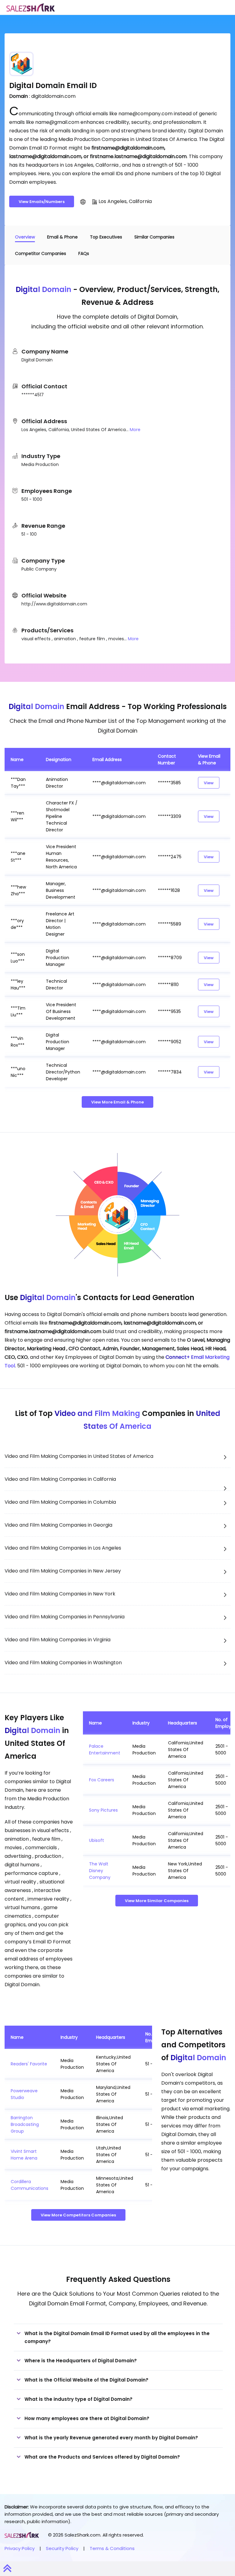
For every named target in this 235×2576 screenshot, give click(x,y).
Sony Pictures (103, 1810)
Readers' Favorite (29, 2064)
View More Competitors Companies (78, 2215)
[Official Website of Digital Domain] (83, 201)
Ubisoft (97, 1840)
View (209, 783)
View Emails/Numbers (42, 202)
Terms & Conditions (112, 2548)
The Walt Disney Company (100, 1871)
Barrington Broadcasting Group (25, 2124)
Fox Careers (102, 1780)
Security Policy (62, 2548)
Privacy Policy (20, 2548)
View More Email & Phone (117, 1102)
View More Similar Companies (157, 1901)
